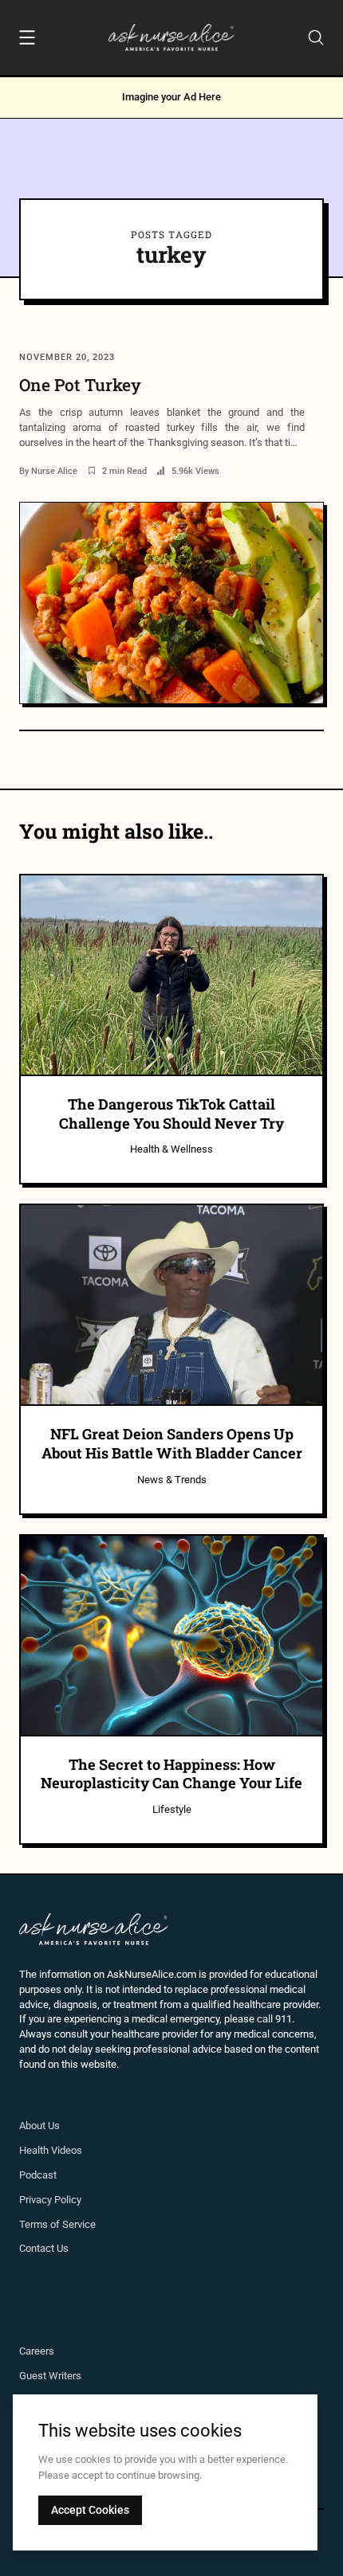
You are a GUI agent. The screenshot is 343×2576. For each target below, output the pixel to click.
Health (35, 2150)
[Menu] (27, 40)
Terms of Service (57, 2224)
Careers (37, 2351)
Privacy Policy (50, 2200)
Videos (67, 2150)
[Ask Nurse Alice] (172, 37)
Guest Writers (50, 2376)
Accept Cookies (90, 2510)
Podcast (38, 2175)
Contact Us (44, 2248)
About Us (39, 2126)
